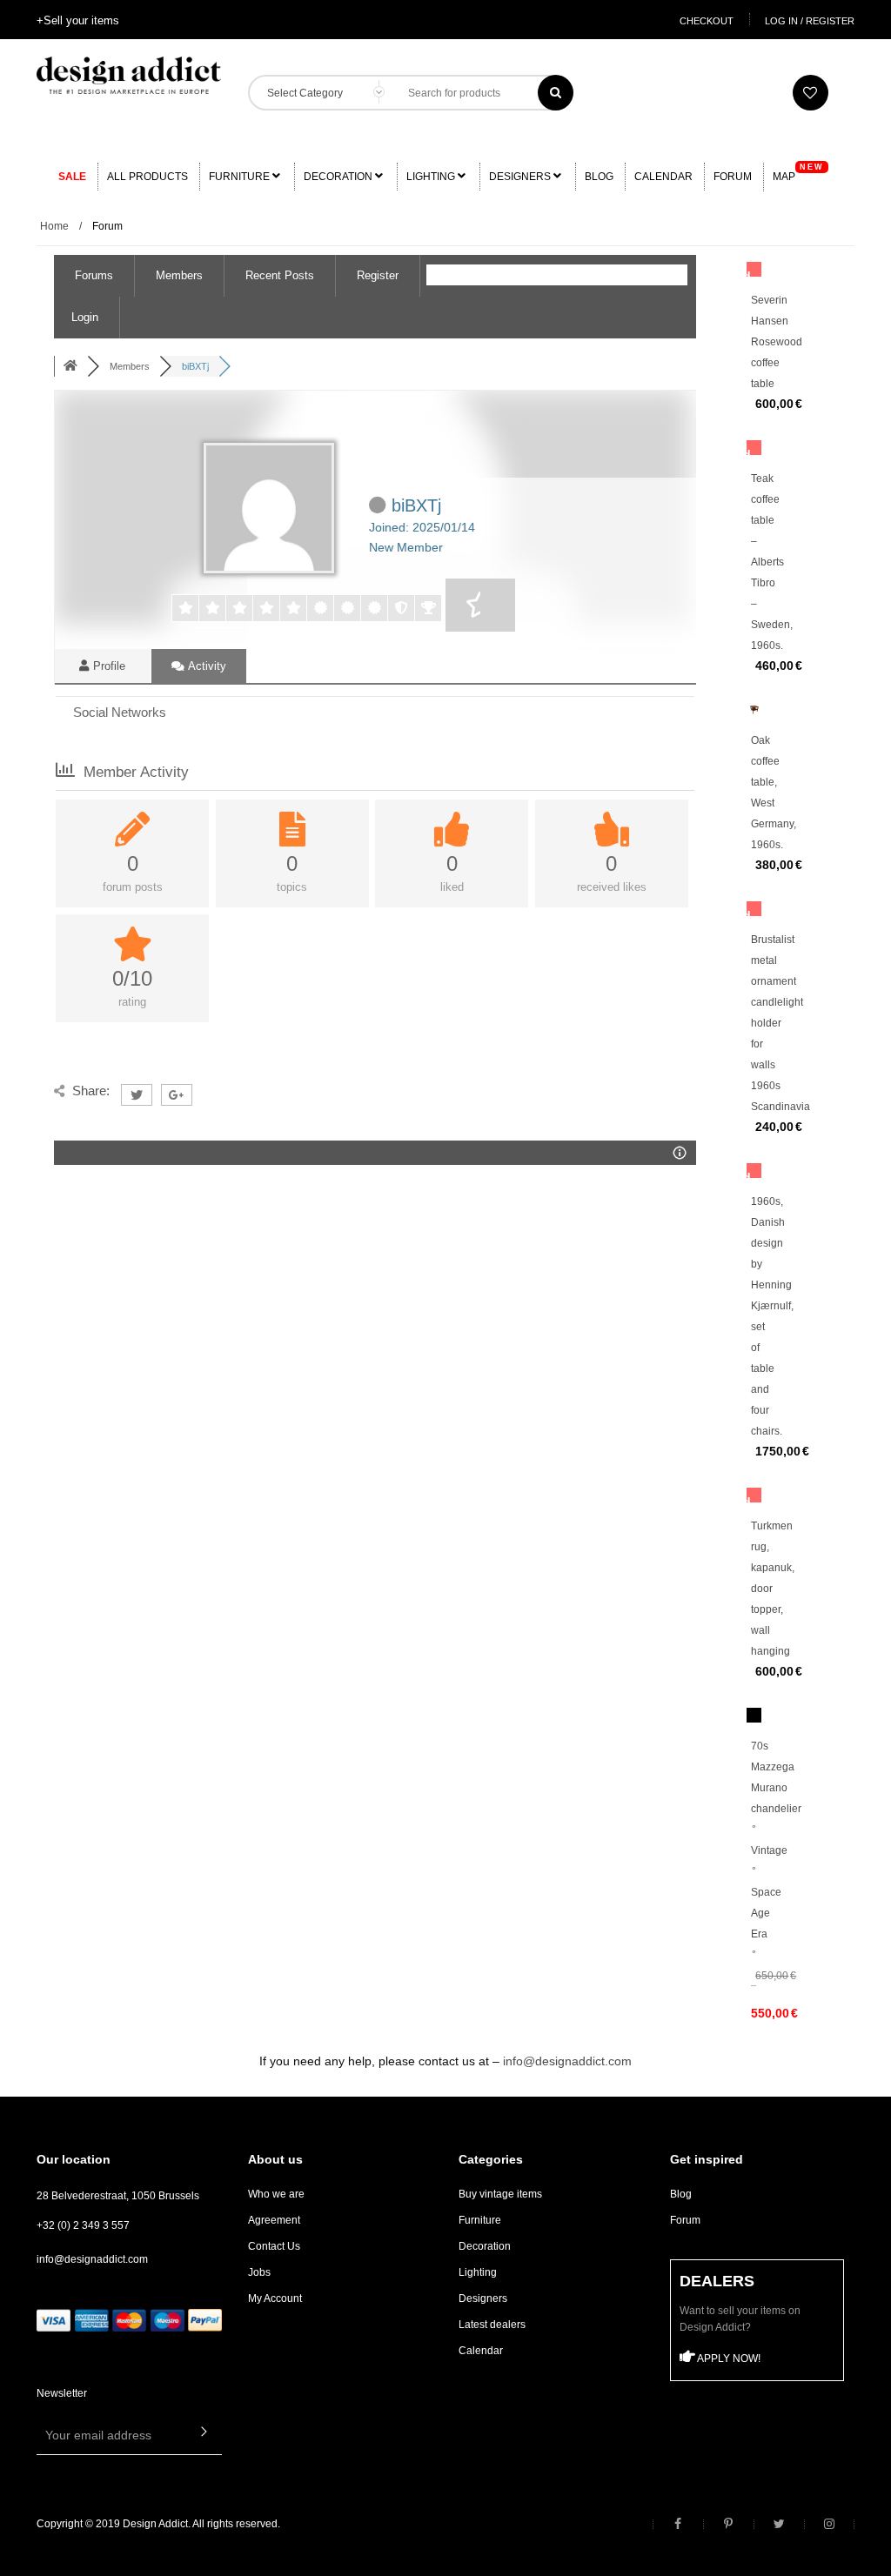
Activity (206, 666)
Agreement (274, 2220)
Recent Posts (280, 275)
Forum (733, 177)
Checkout (707, 21)
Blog (599, 177)
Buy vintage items (500, 2194)
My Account (275, 2298)
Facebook (678, 2524)
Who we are (276, 2194)
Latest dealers (492, 2325)
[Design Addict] (129, 74)
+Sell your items (78, 20)
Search (556, 93)
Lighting (432, 177)
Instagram (829, 2524)
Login (85, 317)
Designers (521, 177)
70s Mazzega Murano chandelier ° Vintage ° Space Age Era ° (776, 1850)
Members (179, 275)
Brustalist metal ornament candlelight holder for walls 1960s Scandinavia (780, 1023)
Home (54, 226)
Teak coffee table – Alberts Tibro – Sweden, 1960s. (772, 562)
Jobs (259, 2272)
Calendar (663, 177)
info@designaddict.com (567, 2061)
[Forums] (70, 366)
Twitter (779, 2524)
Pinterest (728, 2524)
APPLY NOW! (728, 2359)
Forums (94, 275)
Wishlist (811, 93)
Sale (72, 177)
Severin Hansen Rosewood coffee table (777, 342)
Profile (107, 666)
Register (378, 275)
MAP (798, 173)
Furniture (241, 177)
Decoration (339, 177)
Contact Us (274, 2246)
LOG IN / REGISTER (810, 21)
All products (147, 177)
